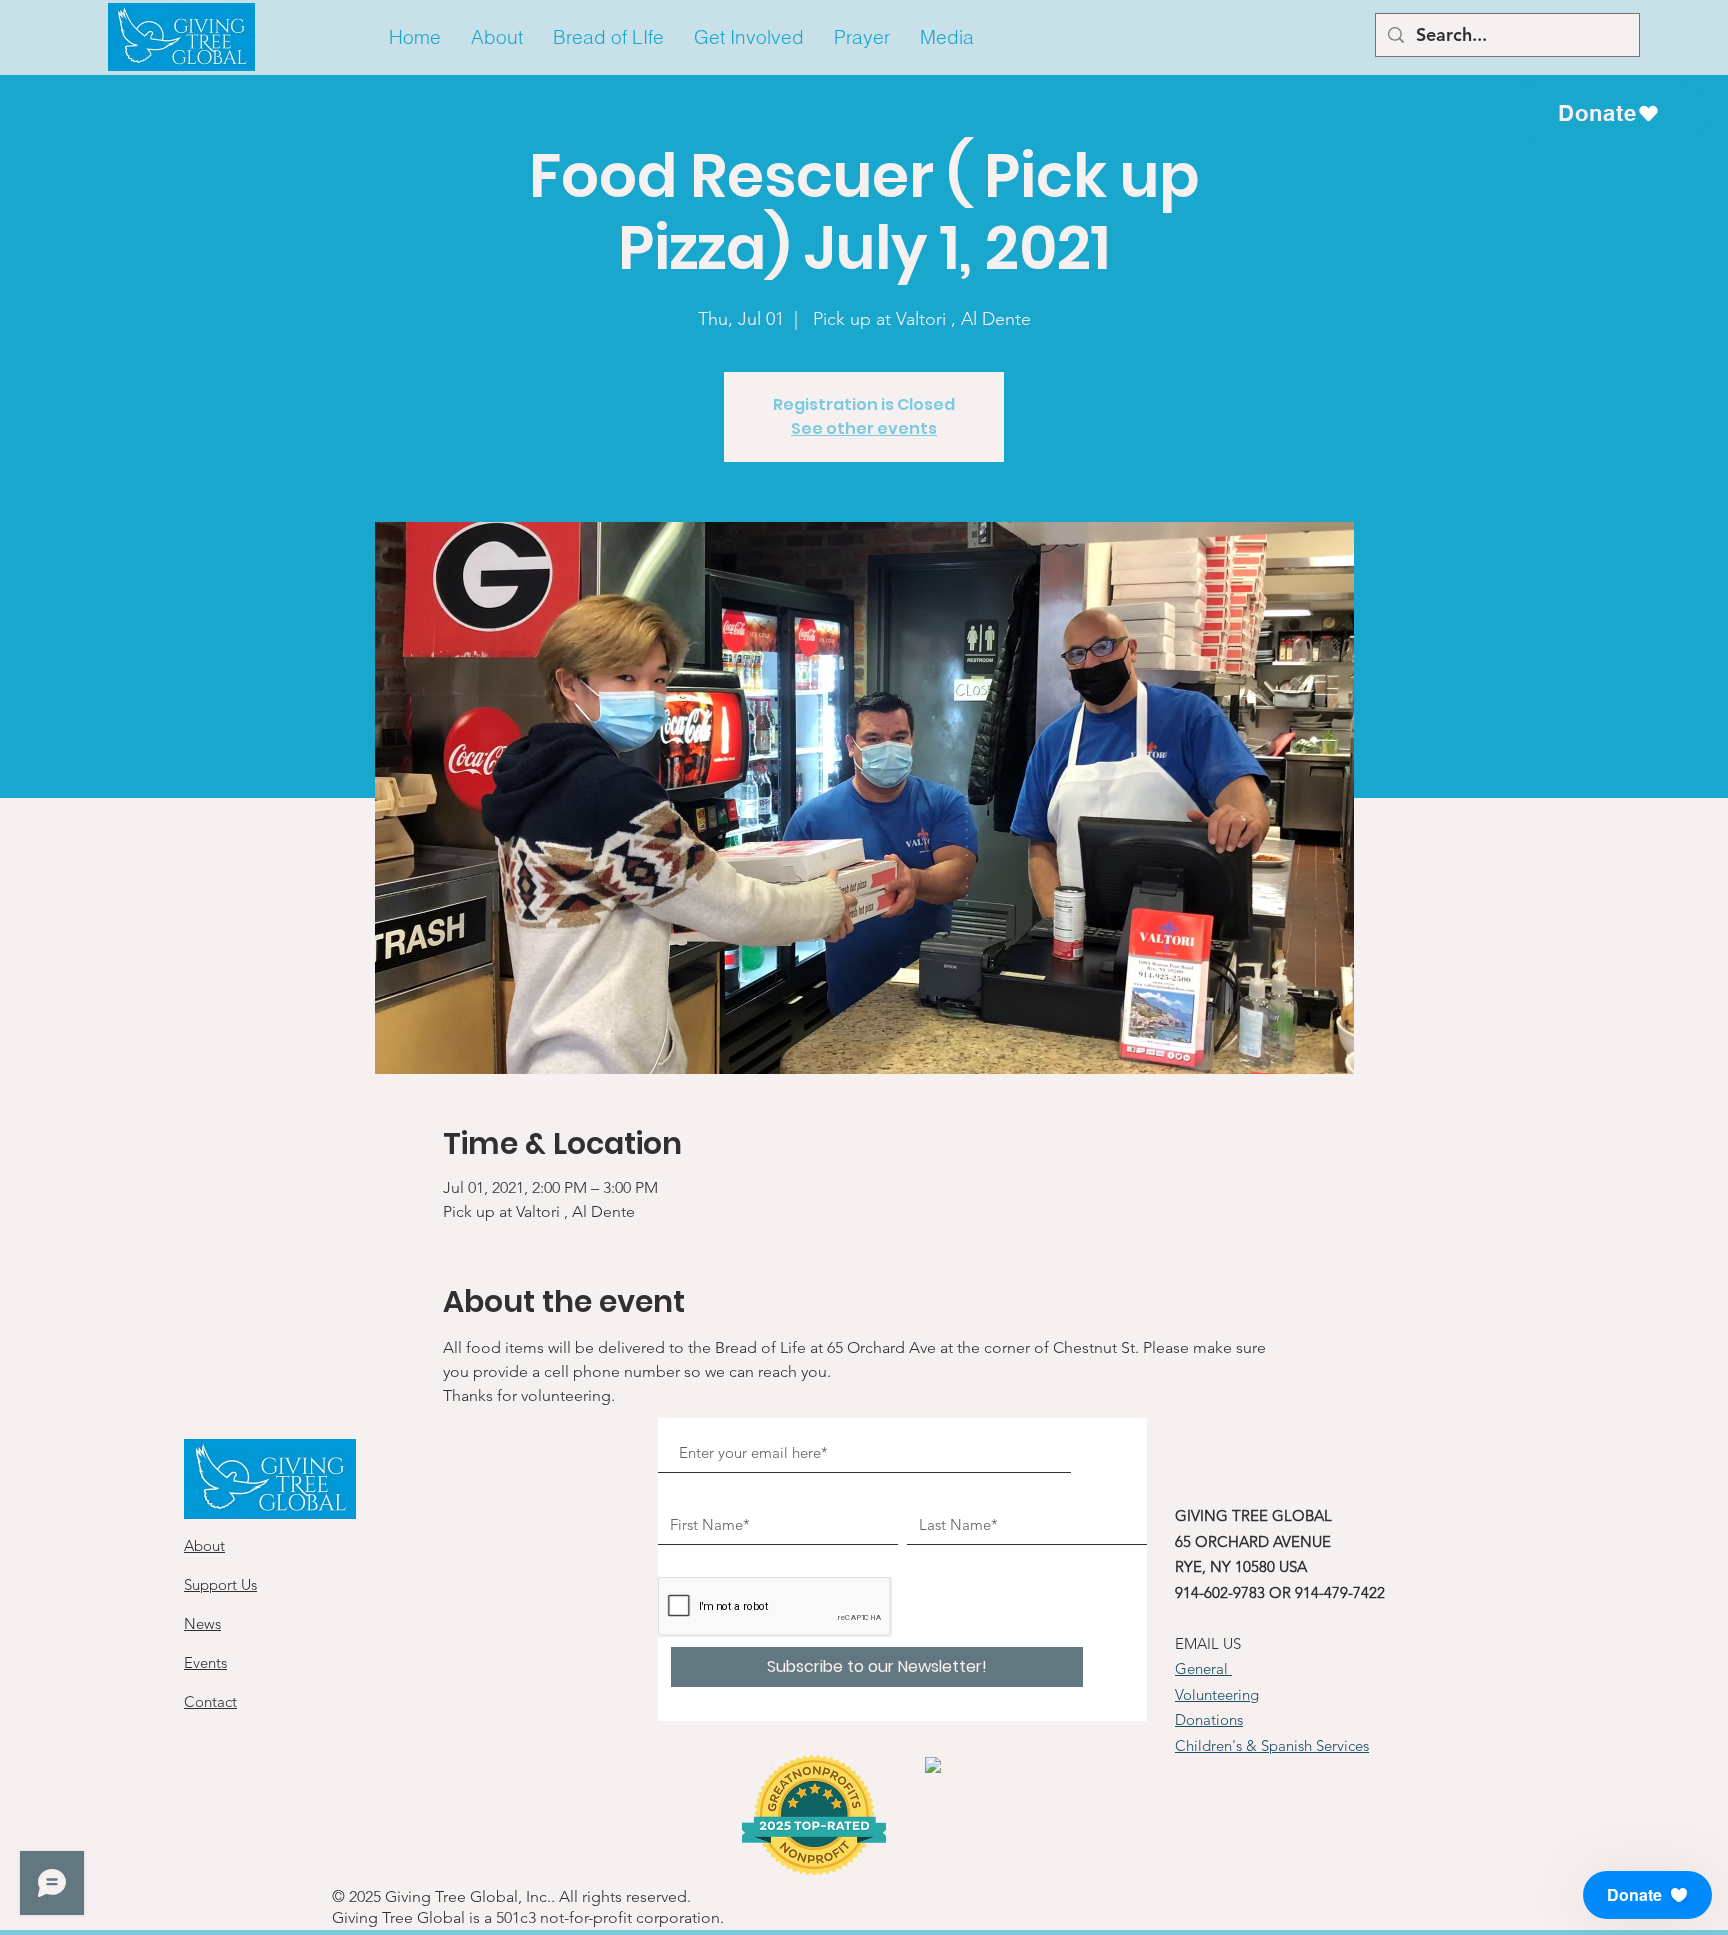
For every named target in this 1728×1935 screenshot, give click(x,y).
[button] (497, 37)
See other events (864, 428)
